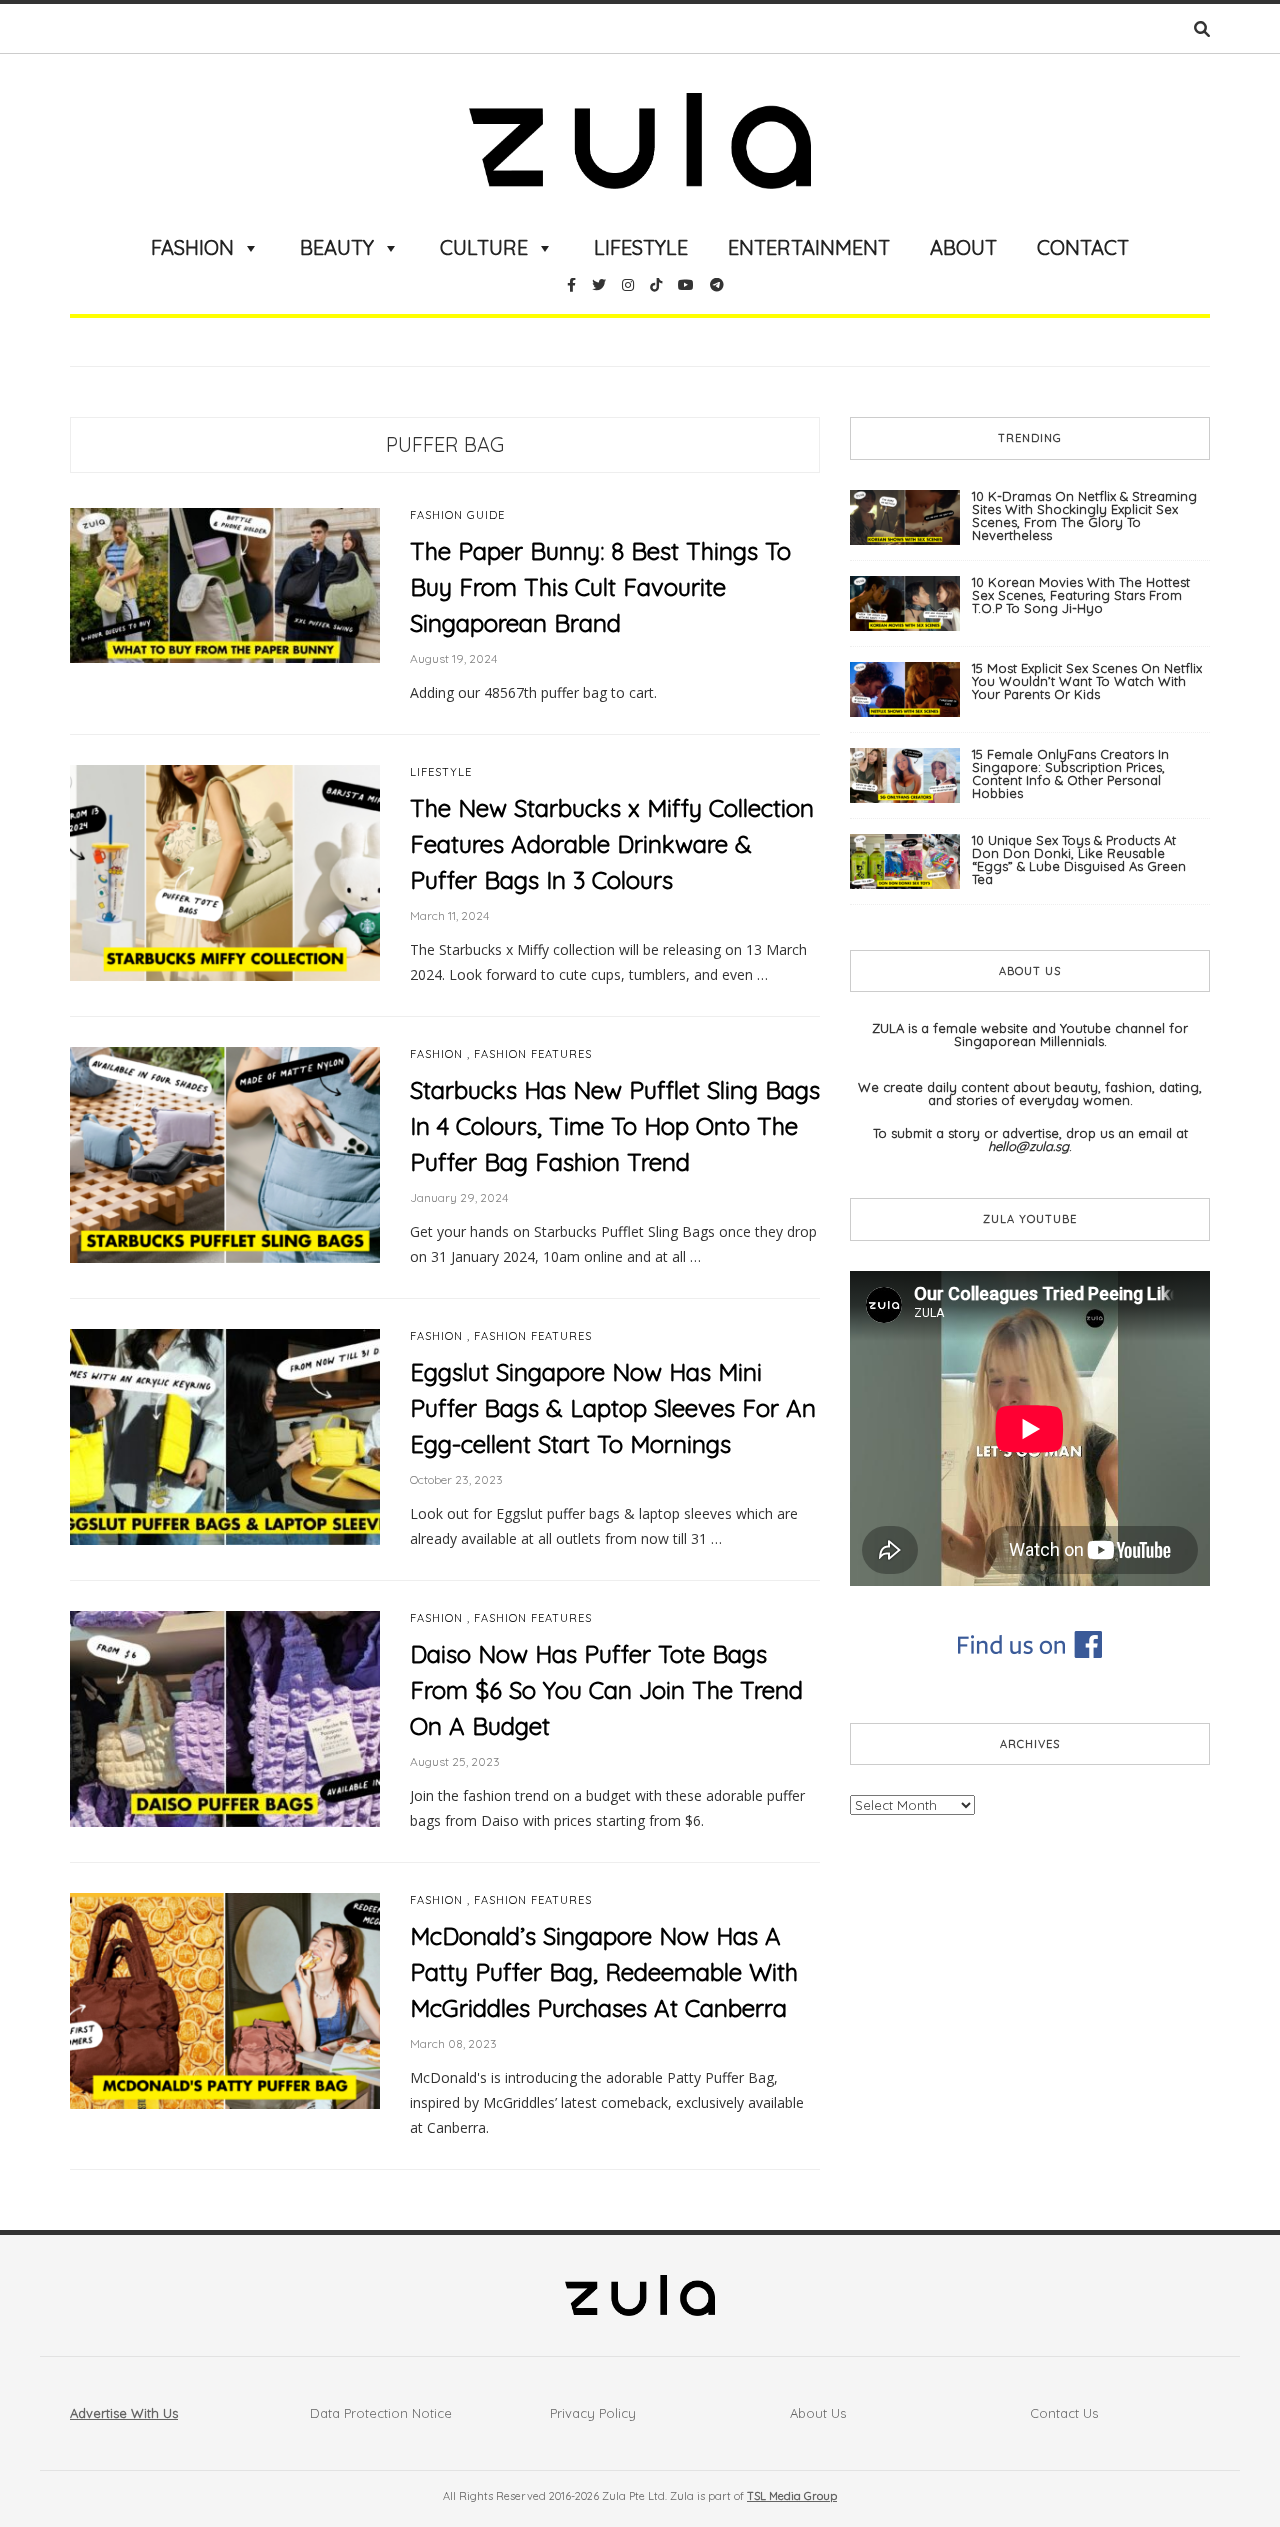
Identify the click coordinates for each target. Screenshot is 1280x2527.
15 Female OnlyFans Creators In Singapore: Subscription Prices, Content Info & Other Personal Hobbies (1070, 773)
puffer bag (445, 444)
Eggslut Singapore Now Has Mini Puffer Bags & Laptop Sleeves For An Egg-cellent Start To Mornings (613, 1408)
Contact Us (1064, 2413)
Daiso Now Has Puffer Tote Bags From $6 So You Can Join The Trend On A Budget (606, 1690)
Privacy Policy (593, 2413)
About (963, 247)
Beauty (337, 247)
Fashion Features (533, 1054)
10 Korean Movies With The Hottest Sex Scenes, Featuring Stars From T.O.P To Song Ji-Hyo (1081, 595)
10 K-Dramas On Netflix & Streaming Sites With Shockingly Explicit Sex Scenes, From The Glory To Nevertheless (1084, 515)
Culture (484, 247)
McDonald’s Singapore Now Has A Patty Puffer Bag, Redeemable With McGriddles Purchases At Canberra (604, 1972)
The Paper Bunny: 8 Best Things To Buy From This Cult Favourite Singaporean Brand (600, 587)
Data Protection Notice (381, 2413)
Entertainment (809, 247)
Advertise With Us (124, 2413)
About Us (818, 2413)
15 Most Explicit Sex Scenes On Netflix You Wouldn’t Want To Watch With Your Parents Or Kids (1087, 681)
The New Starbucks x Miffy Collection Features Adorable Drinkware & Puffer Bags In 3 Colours (612, 844)
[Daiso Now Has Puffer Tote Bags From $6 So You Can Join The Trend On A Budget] (225, 1718)
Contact (1083, 247)
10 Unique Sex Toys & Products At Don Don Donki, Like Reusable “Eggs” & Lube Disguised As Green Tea (1079, 859)
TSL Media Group (792, 2496)
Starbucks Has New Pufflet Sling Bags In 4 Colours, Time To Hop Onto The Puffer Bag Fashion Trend (615, 1126)
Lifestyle (641, 247)
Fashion (192, 247)
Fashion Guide (457, 515)
